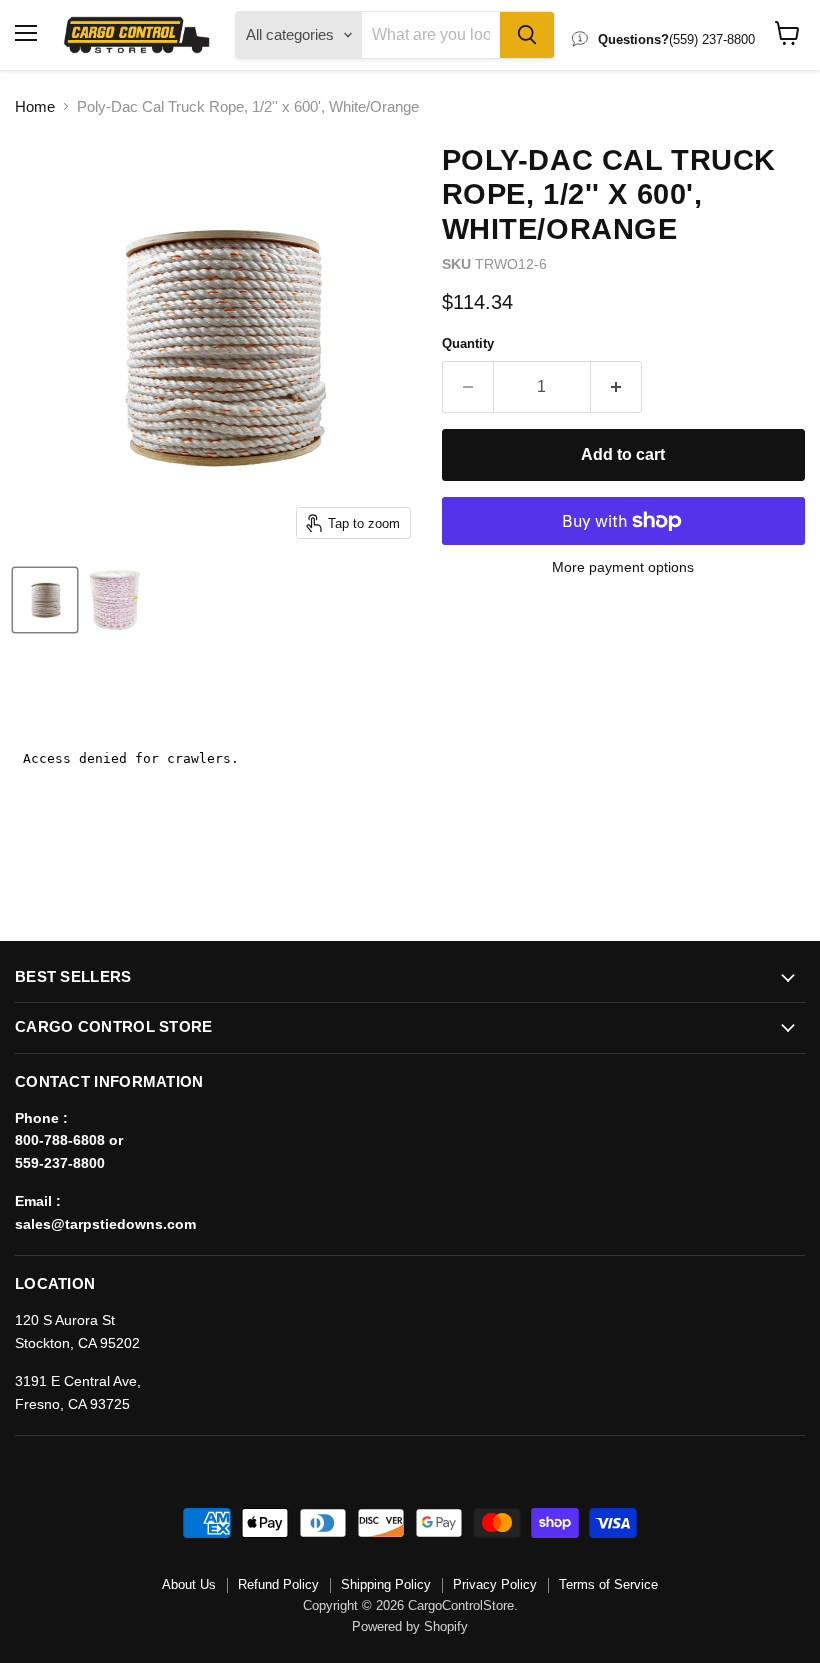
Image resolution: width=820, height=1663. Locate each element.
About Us (189, 1584)
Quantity (468, 343)
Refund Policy (278, 1584)
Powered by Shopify (410, 1626)
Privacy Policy (495, 1584)
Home (35, 106)
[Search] (527, 35)
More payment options (623, 567)
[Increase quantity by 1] (616, 387)
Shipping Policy (386, 1584)
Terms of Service (608, 1584)
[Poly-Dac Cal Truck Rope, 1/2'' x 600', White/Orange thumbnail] (45, 600)
